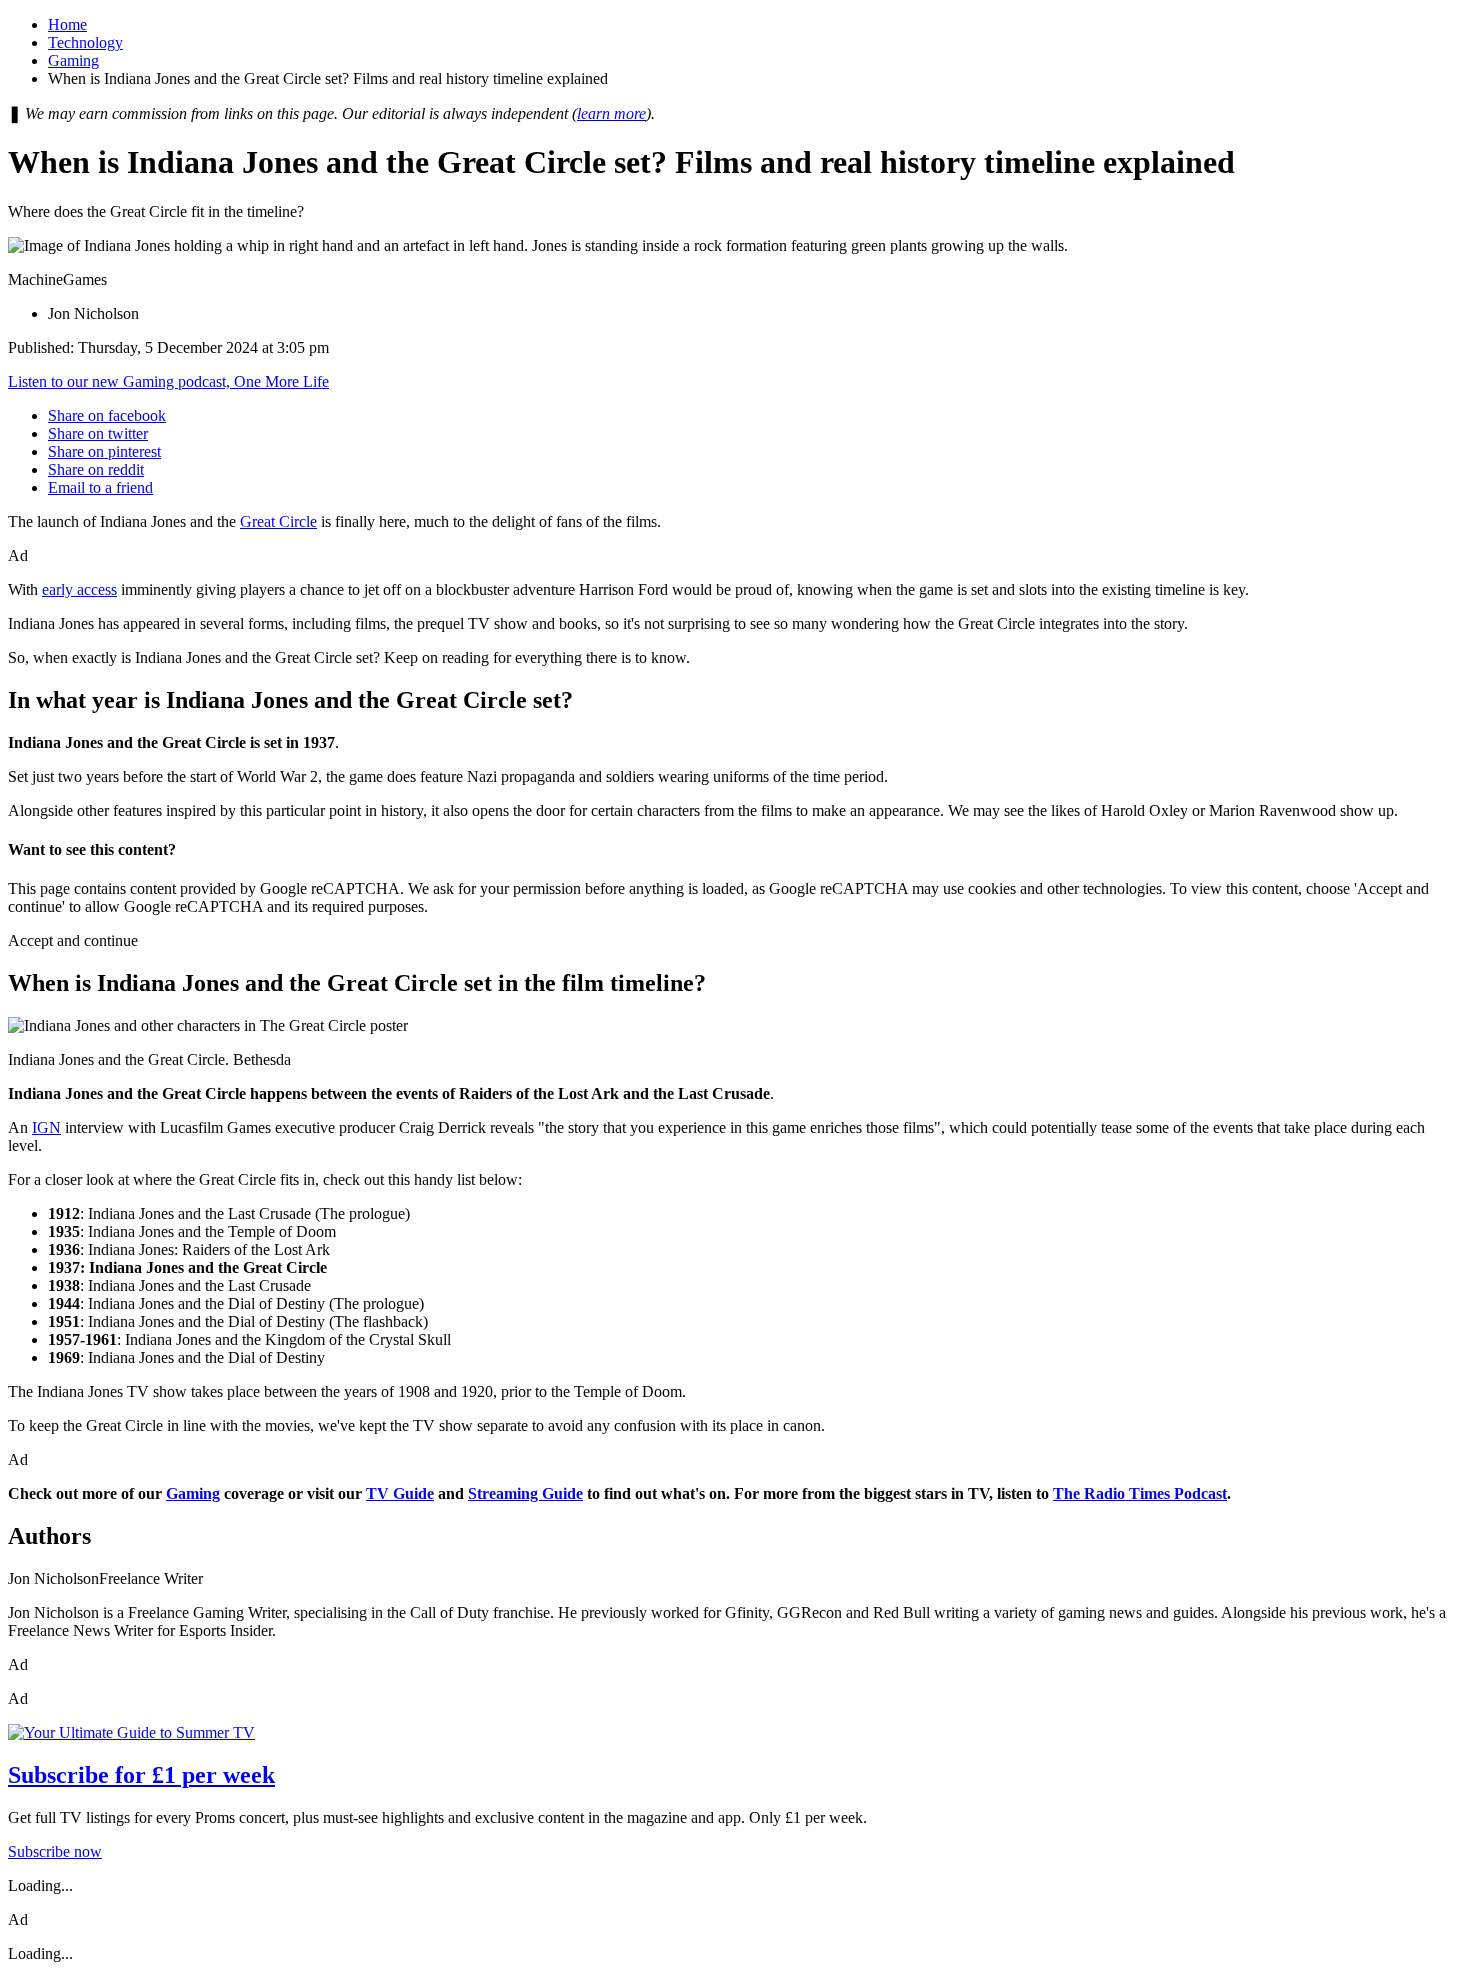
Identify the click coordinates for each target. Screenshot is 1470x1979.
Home (67, 24)
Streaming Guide (525, 1493)
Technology (85, 42)
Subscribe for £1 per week (141, 1775)
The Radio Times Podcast (1140, 1493)
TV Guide (400, 1493)
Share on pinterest (104, 451)
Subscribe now (55, 1851)
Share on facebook (107, 415)
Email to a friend (100, 487)
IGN (46, 1127)
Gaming (73, 60)
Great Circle (278, 521)
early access (79, 589)
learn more (611, 113)
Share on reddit (96, 469)
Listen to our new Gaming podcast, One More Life (168, 381)
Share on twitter (98, 433)
